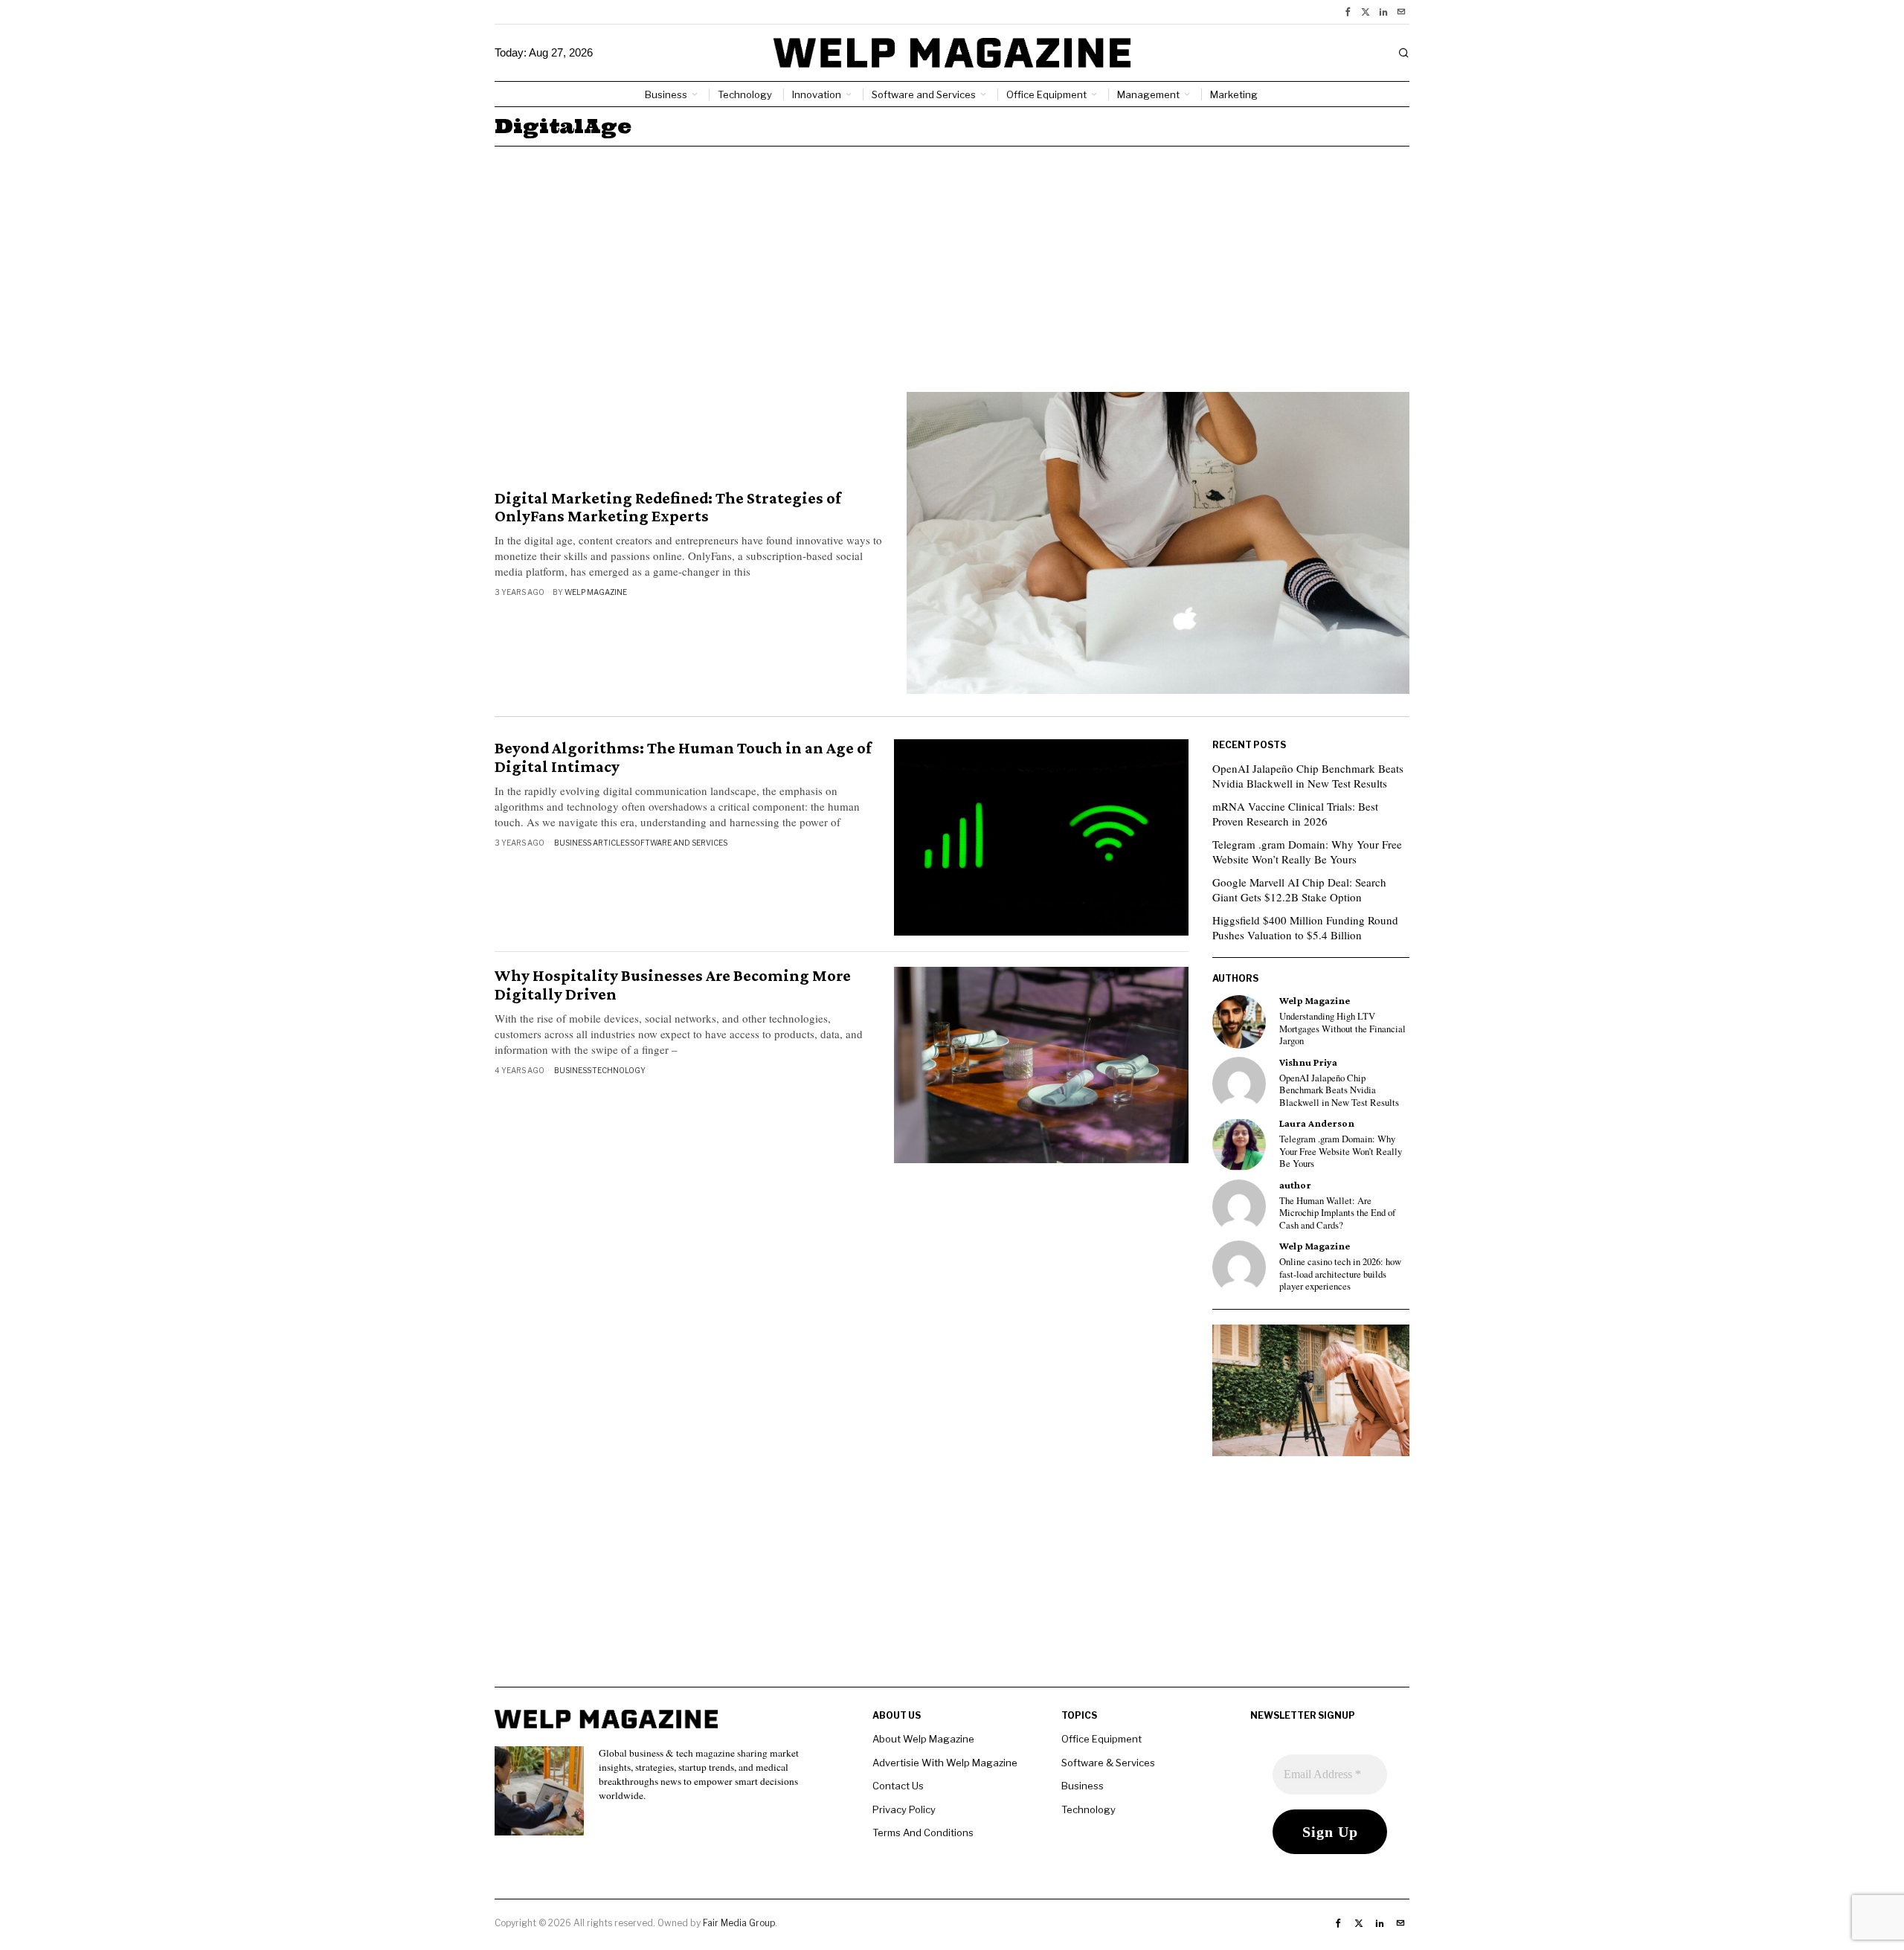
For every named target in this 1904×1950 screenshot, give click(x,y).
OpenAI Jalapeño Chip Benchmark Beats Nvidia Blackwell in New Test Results (1308, 776)
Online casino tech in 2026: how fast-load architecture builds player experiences (1340, 1274)
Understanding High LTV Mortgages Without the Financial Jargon (1342, 1029)
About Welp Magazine (923, 1739)
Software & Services (1108, 1763)
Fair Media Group (739, 1923)
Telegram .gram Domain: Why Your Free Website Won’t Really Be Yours (1307, 852)
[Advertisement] (952, 258)
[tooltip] (1348, 12)
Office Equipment (1101, 1739)
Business (573, 1070)
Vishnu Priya (1308, 1062)
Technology (619, 1070)
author (1295, 1185)
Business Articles (592, 843)
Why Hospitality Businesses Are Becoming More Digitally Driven (673, 985)
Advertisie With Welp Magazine (945, 1763)
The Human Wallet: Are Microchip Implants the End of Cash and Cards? (1337, 1213)
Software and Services (679, 843)
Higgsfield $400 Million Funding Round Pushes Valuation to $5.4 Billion (1305, 927)
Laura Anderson (1317, 1123)
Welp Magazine (596, 592)
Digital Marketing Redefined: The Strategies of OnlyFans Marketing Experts (668, 507)
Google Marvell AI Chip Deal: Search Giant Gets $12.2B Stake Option (1299, 889)
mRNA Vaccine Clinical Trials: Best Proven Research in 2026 (1295, 814)
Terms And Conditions (923, 1832)
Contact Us (898, 1786)
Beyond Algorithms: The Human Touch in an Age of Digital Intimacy (683, 757)
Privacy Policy (904, 1809)
